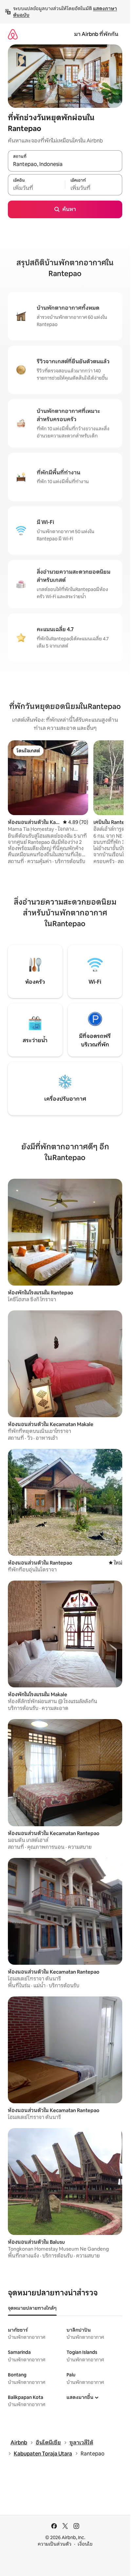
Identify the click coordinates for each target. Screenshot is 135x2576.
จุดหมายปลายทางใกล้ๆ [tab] (32, 2308)
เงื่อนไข (85, 2544)
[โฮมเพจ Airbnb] (13, 34)
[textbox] (36, 188)
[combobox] (65, 164)
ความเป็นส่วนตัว (55, 2544)
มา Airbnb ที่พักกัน (96, 34)
